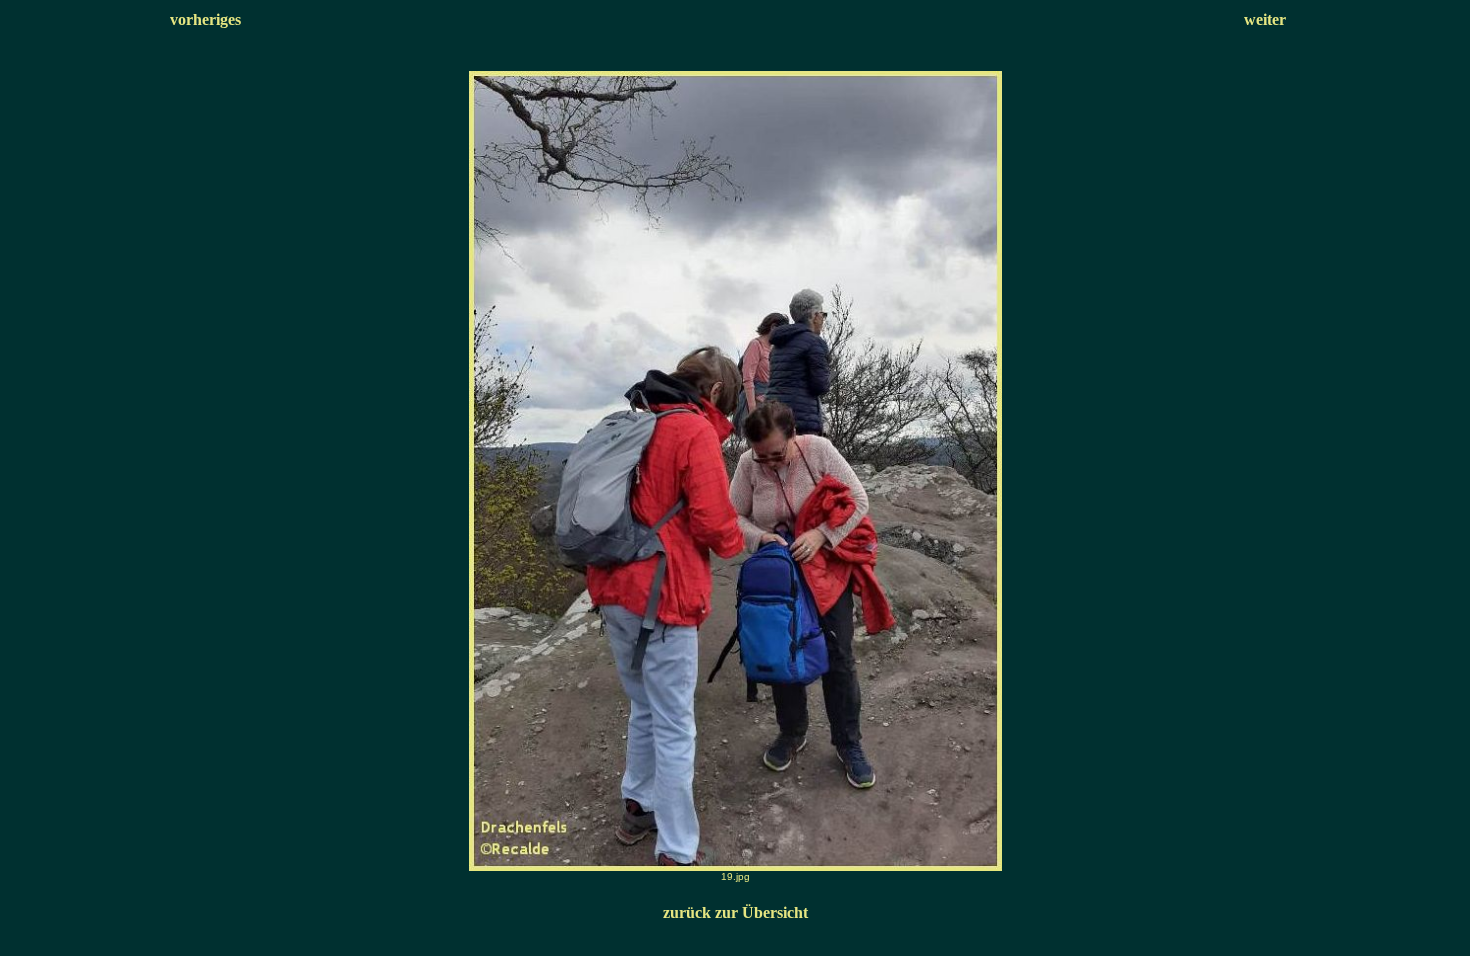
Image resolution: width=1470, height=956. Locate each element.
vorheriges (205, 19)
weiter (1265, 19)
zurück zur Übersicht (735, 912)
